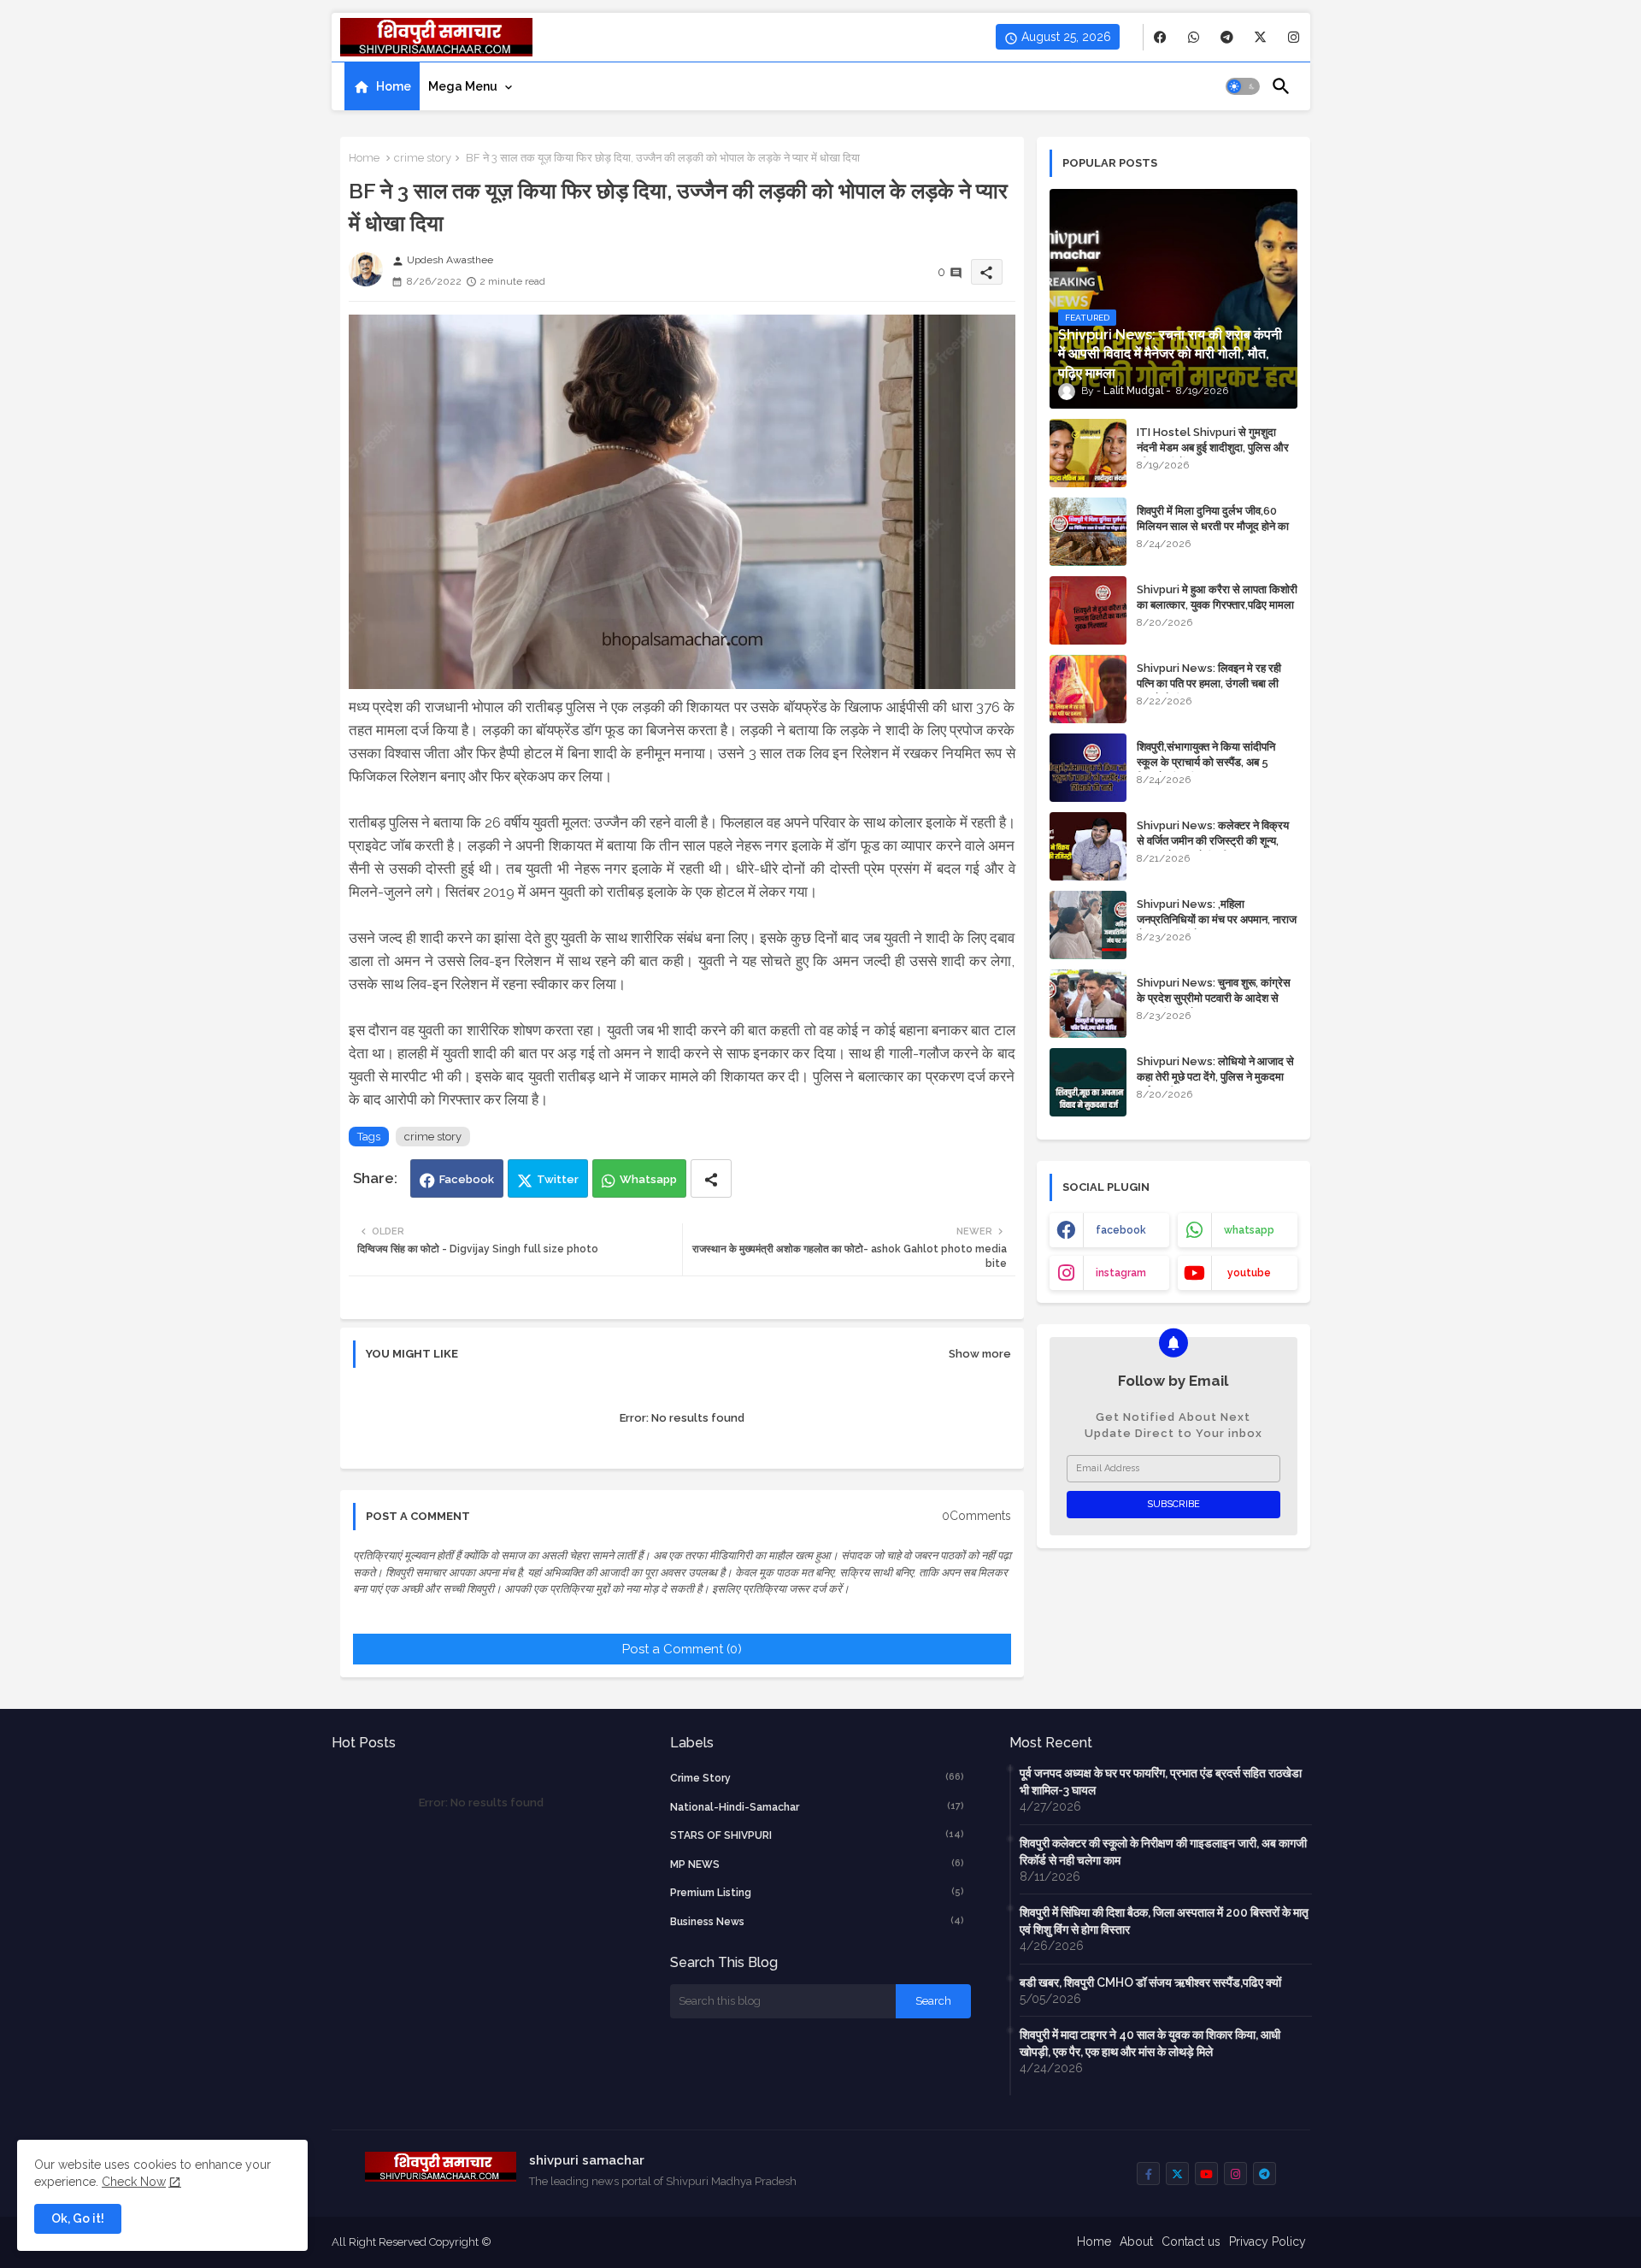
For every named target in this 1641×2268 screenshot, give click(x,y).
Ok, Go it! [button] (78, 2218)
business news (817, 1921)
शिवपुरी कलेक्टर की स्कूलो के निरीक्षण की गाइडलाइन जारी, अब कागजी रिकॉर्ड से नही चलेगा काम (1163, 1852)
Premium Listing (817, 1892)
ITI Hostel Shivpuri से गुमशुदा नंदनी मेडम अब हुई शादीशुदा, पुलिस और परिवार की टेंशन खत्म (1213, 448)
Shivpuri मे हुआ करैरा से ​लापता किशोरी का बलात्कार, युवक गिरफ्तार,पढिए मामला (1217, 597)
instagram (1121, 1273)
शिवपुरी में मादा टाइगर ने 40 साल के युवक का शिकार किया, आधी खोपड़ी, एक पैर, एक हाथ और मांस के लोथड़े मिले (1150, 2043)
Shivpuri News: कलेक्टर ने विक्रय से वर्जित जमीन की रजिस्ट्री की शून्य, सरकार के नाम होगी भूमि (1213, 841)
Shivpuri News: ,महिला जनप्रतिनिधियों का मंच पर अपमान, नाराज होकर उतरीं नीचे (1217, 919)
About (1136, 2241)
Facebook (467, 1179)
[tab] (382, 86)
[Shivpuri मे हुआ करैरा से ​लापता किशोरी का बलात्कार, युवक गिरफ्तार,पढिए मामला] (1088, 610)
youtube (1249, 1273)
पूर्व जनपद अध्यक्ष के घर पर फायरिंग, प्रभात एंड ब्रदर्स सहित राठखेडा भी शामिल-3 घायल (1161, 1782)
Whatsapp (648, 1179)
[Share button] (711, 1178)
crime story (423, 158)
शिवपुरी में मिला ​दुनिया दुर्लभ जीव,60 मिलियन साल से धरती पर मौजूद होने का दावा (1213, 526)
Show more (980, 1354)
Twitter (558, 1179)
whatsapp (1249, 1230)
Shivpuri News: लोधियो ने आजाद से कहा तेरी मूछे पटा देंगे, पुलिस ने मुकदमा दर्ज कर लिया (1215, 1077)
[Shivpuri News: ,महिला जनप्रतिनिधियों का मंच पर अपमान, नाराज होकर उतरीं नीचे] (1088, 925)
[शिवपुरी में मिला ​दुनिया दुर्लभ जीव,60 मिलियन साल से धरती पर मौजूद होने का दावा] (1088, 532)
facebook (1121, 1230)
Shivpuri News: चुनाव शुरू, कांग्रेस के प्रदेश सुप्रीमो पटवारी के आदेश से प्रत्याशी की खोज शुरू (1214, 998)
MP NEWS (817, 1864)
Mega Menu (463, 86)
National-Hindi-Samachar (817, 1807)
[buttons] (1160, 37)
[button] (1243, 86)
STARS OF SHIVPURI (817, 1835)
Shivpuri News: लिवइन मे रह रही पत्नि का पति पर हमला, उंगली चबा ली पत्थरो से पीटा (1209, 683)
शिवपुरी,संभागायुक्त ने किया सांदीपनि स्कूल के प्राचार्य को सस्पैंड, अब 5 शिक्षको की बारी (1206, 762)
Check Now (134, 2182)
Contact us (1191, 2241)
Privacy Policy (1268, 2241)
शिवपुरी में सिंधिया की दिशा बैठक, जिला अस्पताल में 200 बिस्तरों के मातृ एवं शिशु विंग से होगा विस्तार (1164, 1921)
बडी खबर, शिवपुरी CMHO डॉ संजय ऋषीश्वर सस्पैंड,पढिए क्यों (1150, 1982)
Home (394, 86)
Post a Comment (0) (682, 1649)
